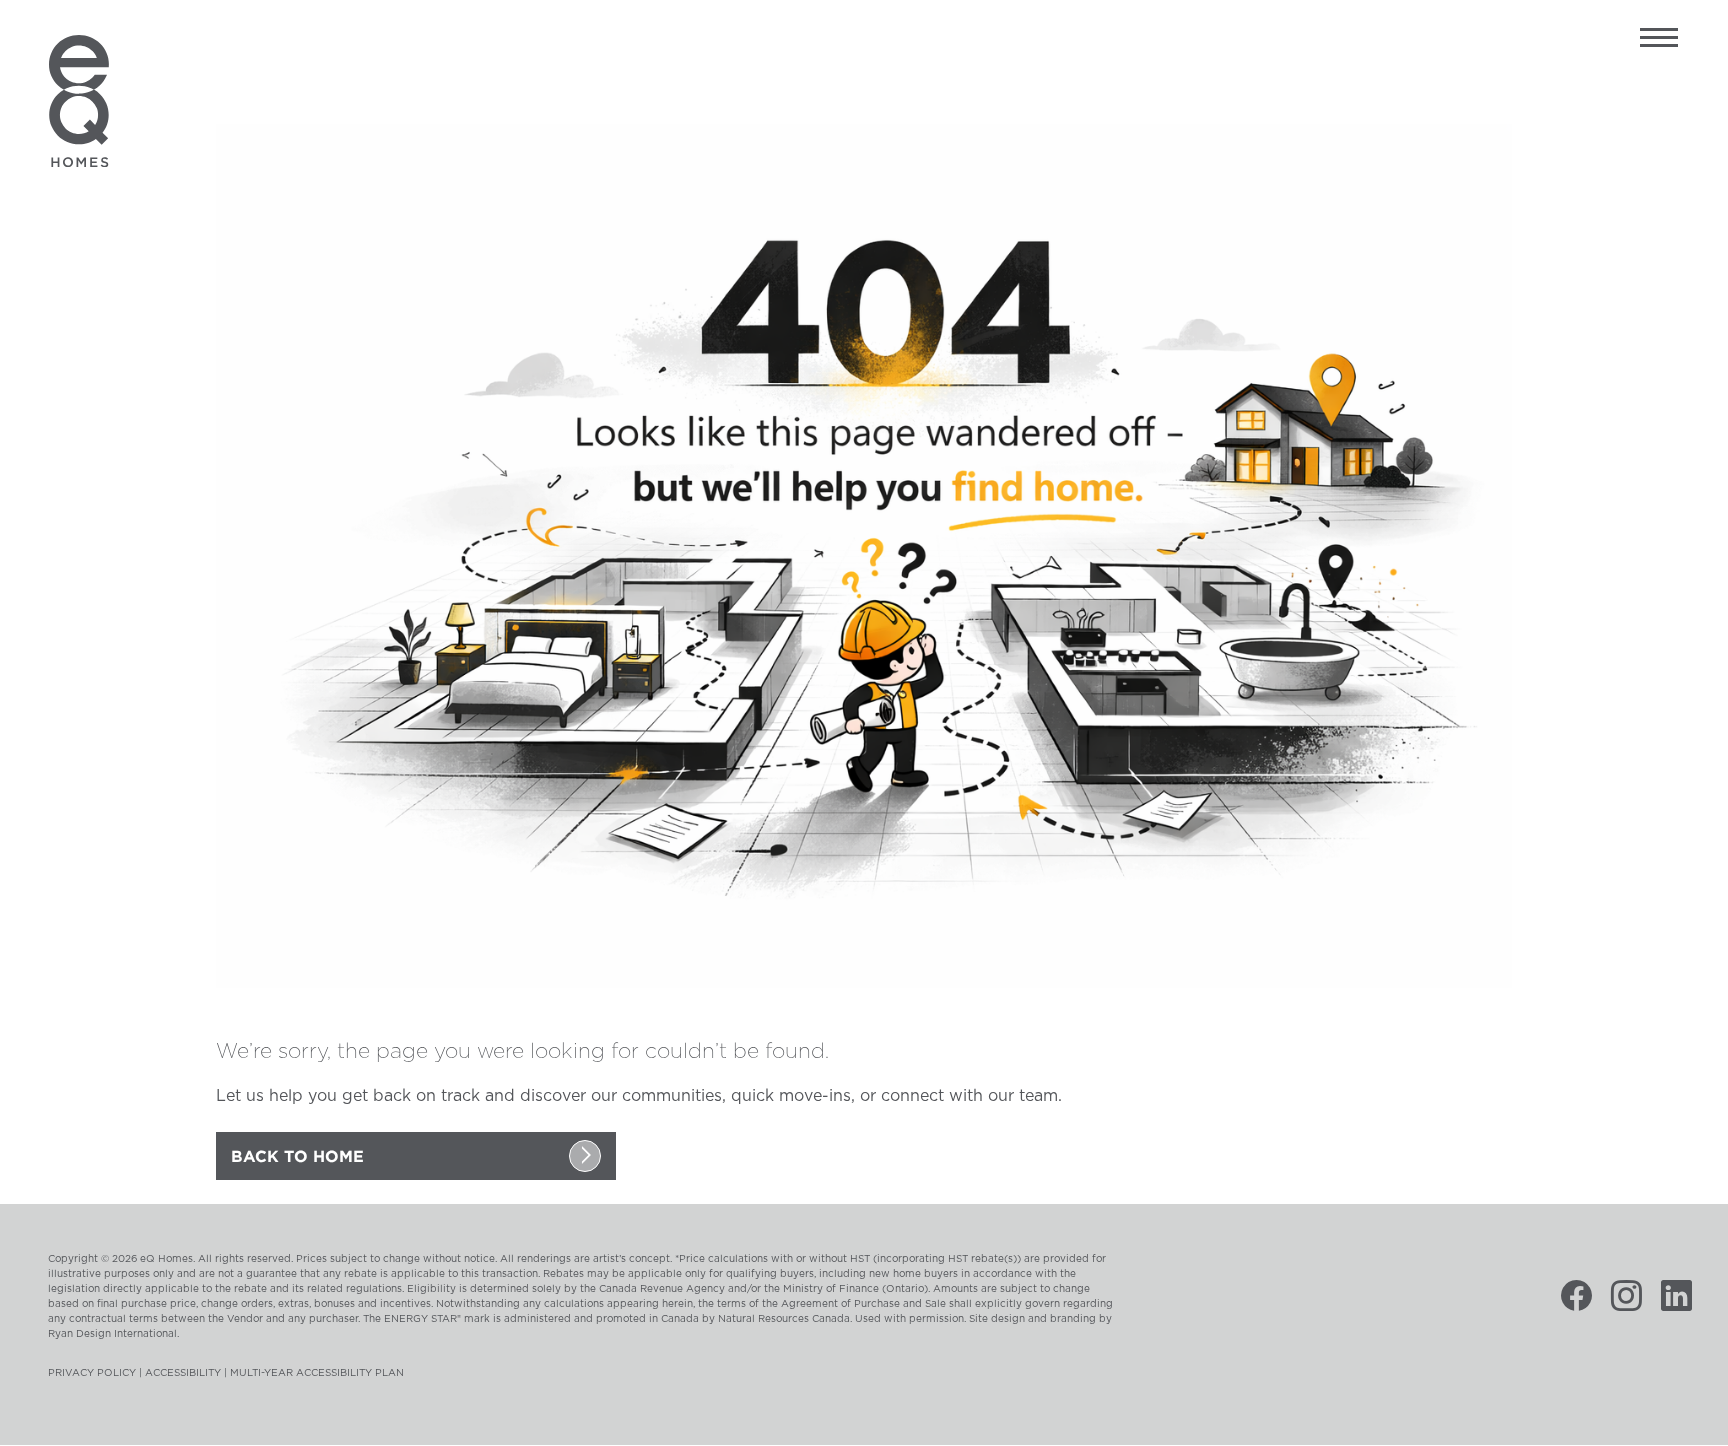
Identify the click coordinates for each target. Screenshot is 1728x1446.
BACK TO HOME (297, 1156)
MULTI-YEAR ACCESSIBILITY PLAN (317, 1373)
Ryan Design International (112, 1334)
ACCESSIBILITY (183, 1373)
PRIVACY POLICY (92, 1373)
